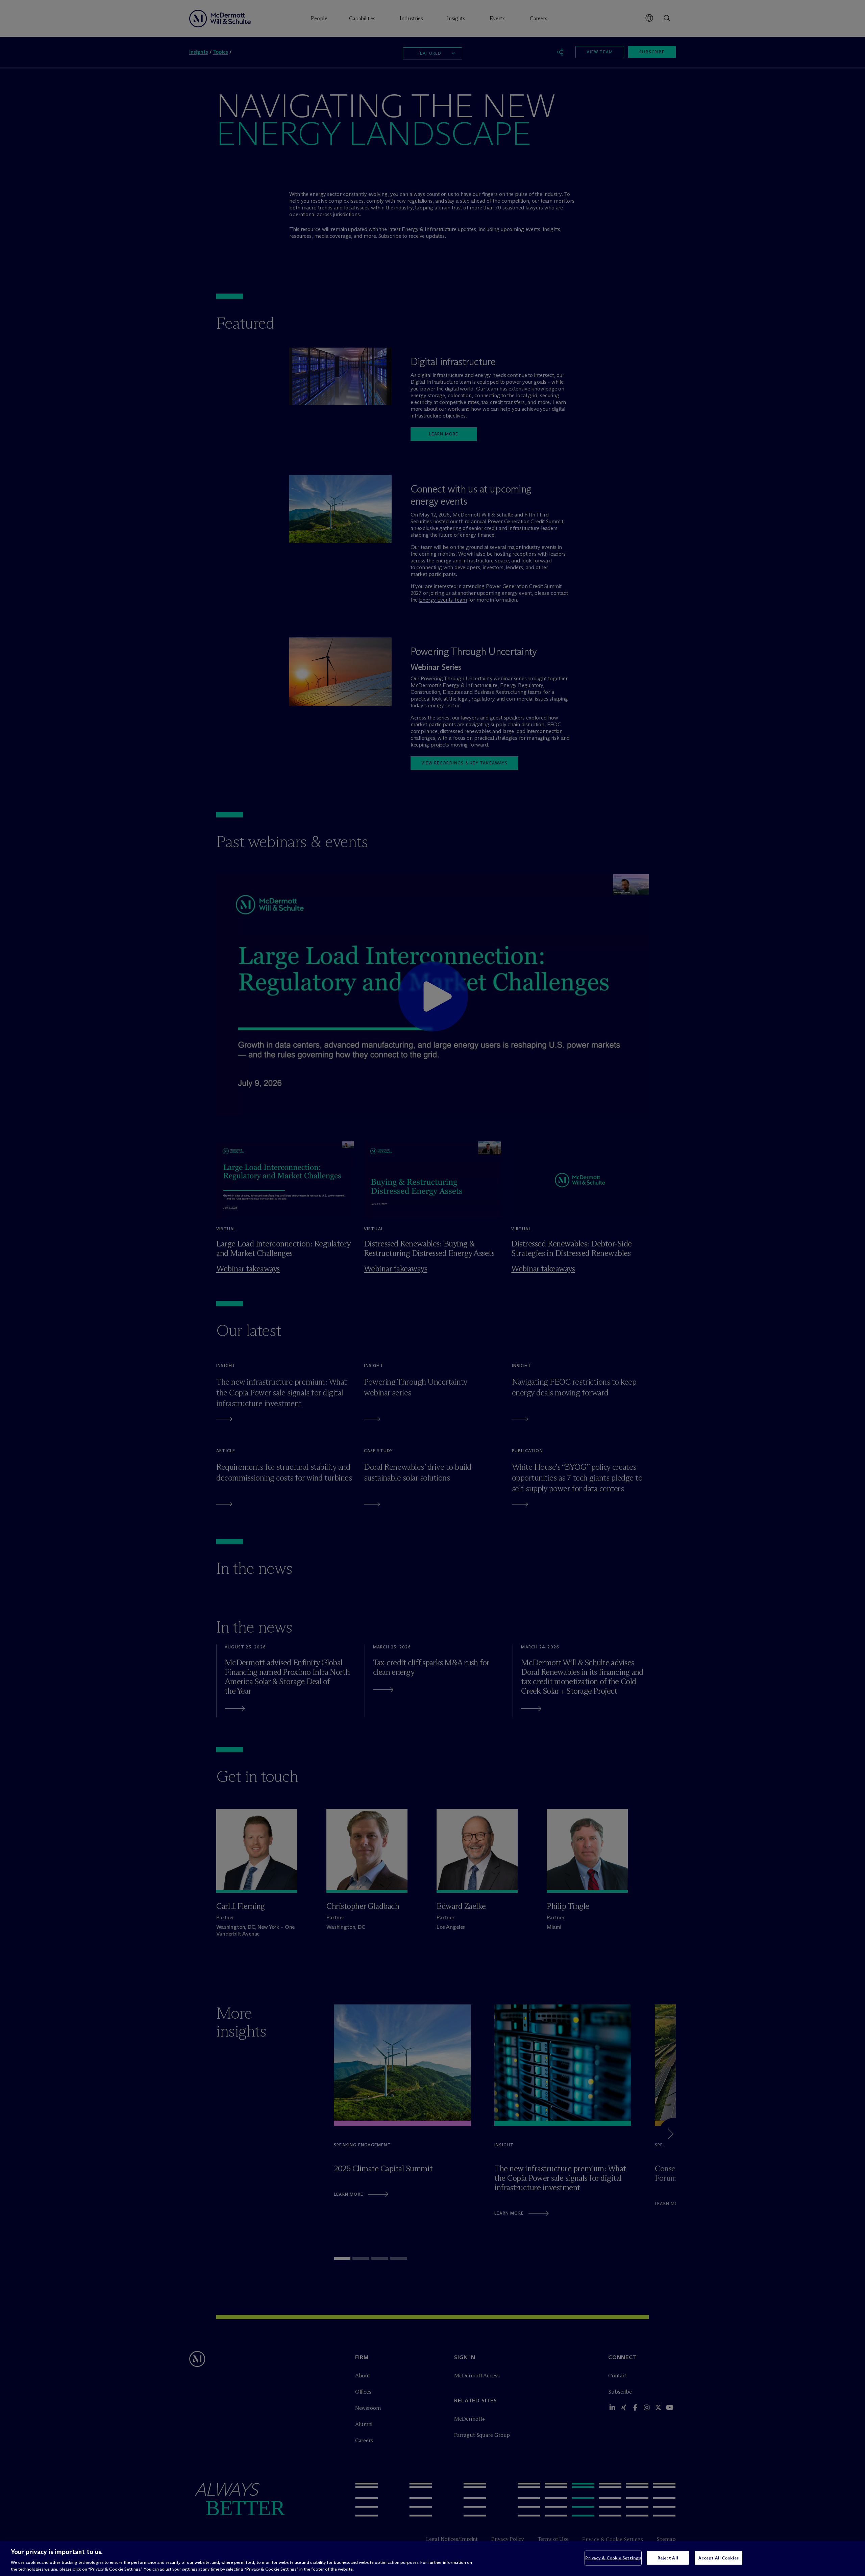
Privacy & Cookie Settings (613, 2558)
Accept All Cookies (719, 2558)
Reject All (668, 2558)
